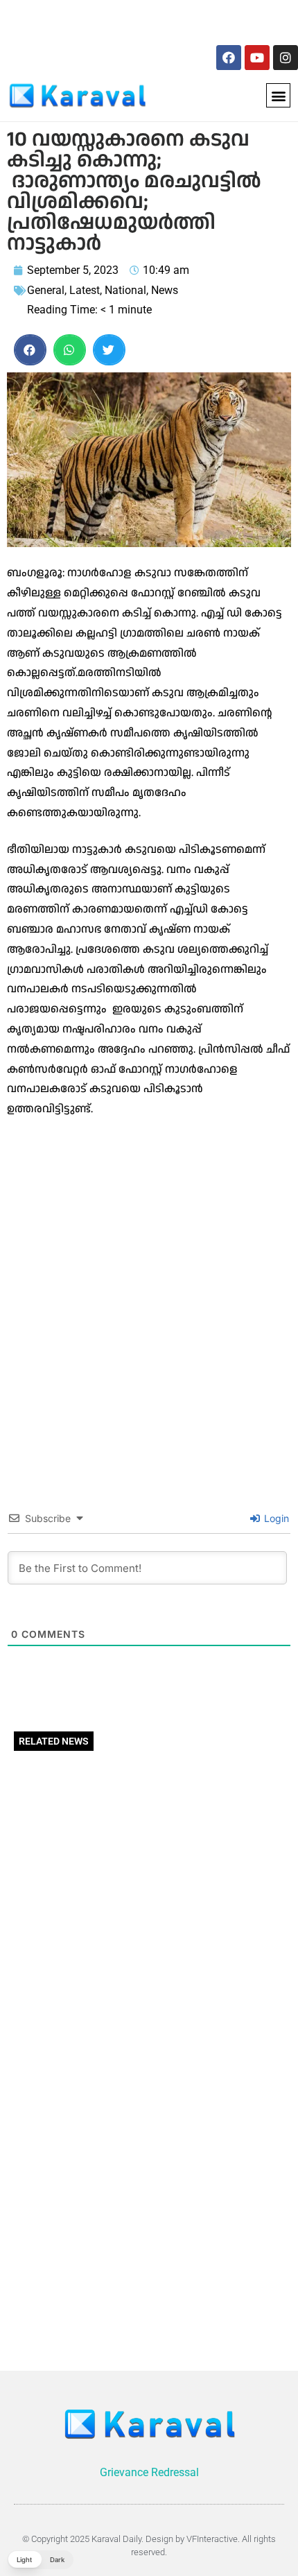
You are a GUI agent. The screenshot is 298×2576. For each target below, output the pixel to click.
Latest (85, 290)
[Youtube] (257, 58)
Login (275, 1518)
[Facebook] (229, 58)
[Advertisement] (102, 20)
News (165, 290)
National (125, 290)
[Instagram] (286, 58)
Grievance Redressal (149, 2472)
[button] (278, 95)
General (46, 290)
